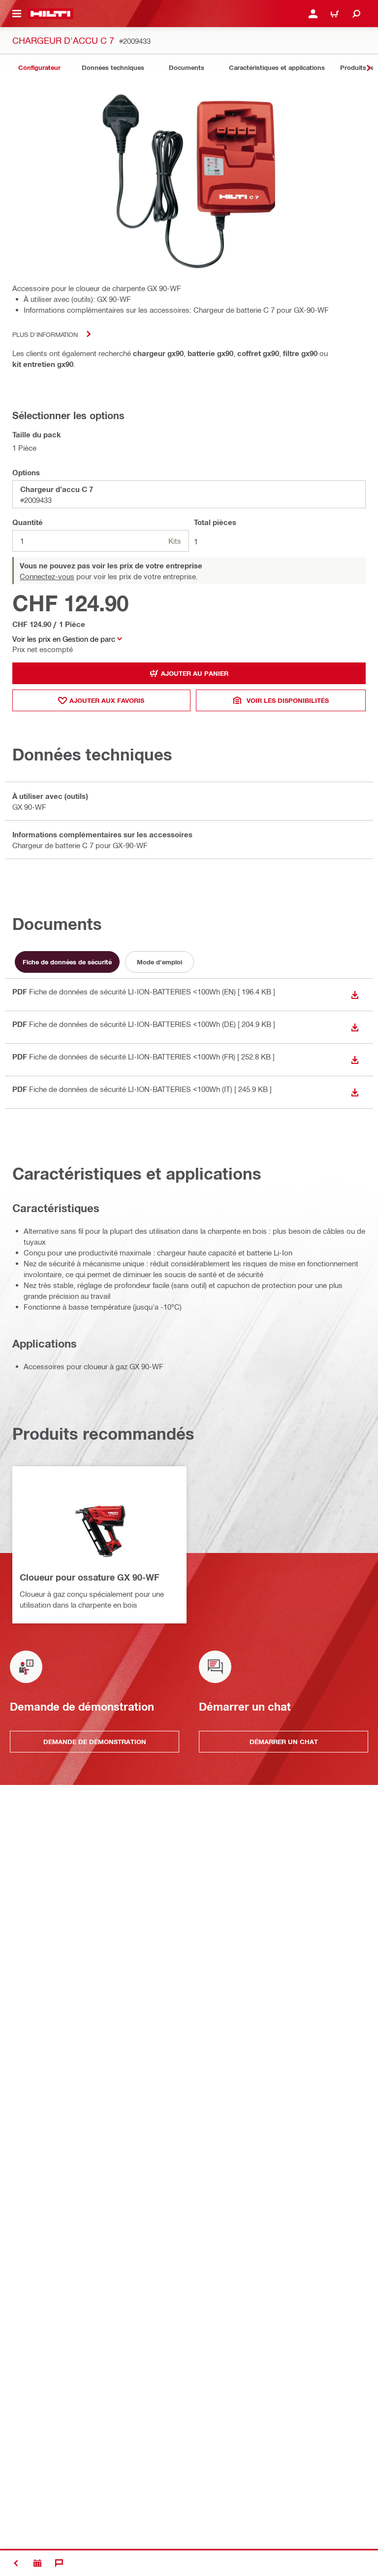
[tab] (39, 68)
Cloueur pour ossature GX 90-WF (90, 1577)
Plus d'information (45, 334)
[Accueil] (50, 14)
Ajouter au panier (195, 673)
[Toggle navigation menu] (17, 14)
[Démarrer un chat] (59, 2563)
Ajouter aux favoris (107, 700)
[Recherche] (356, 14)
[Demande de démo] (37, 2563)
